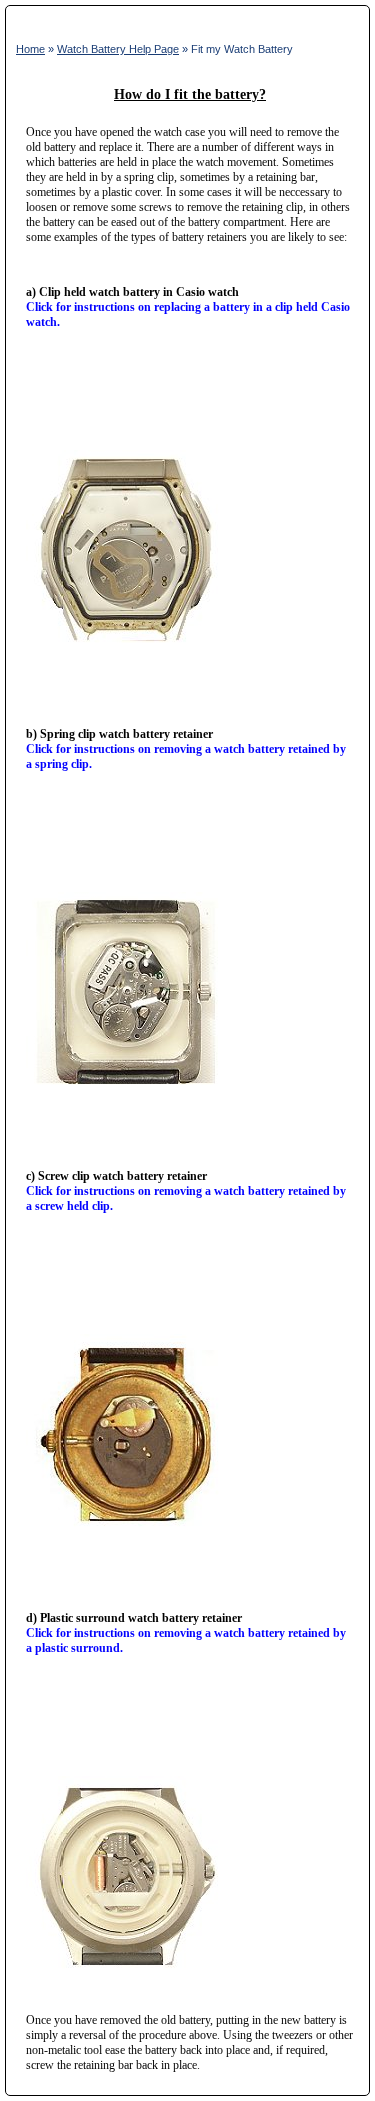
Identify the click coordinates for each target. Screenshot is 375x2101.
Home (30, 49)
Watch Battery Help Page (118, 49)
